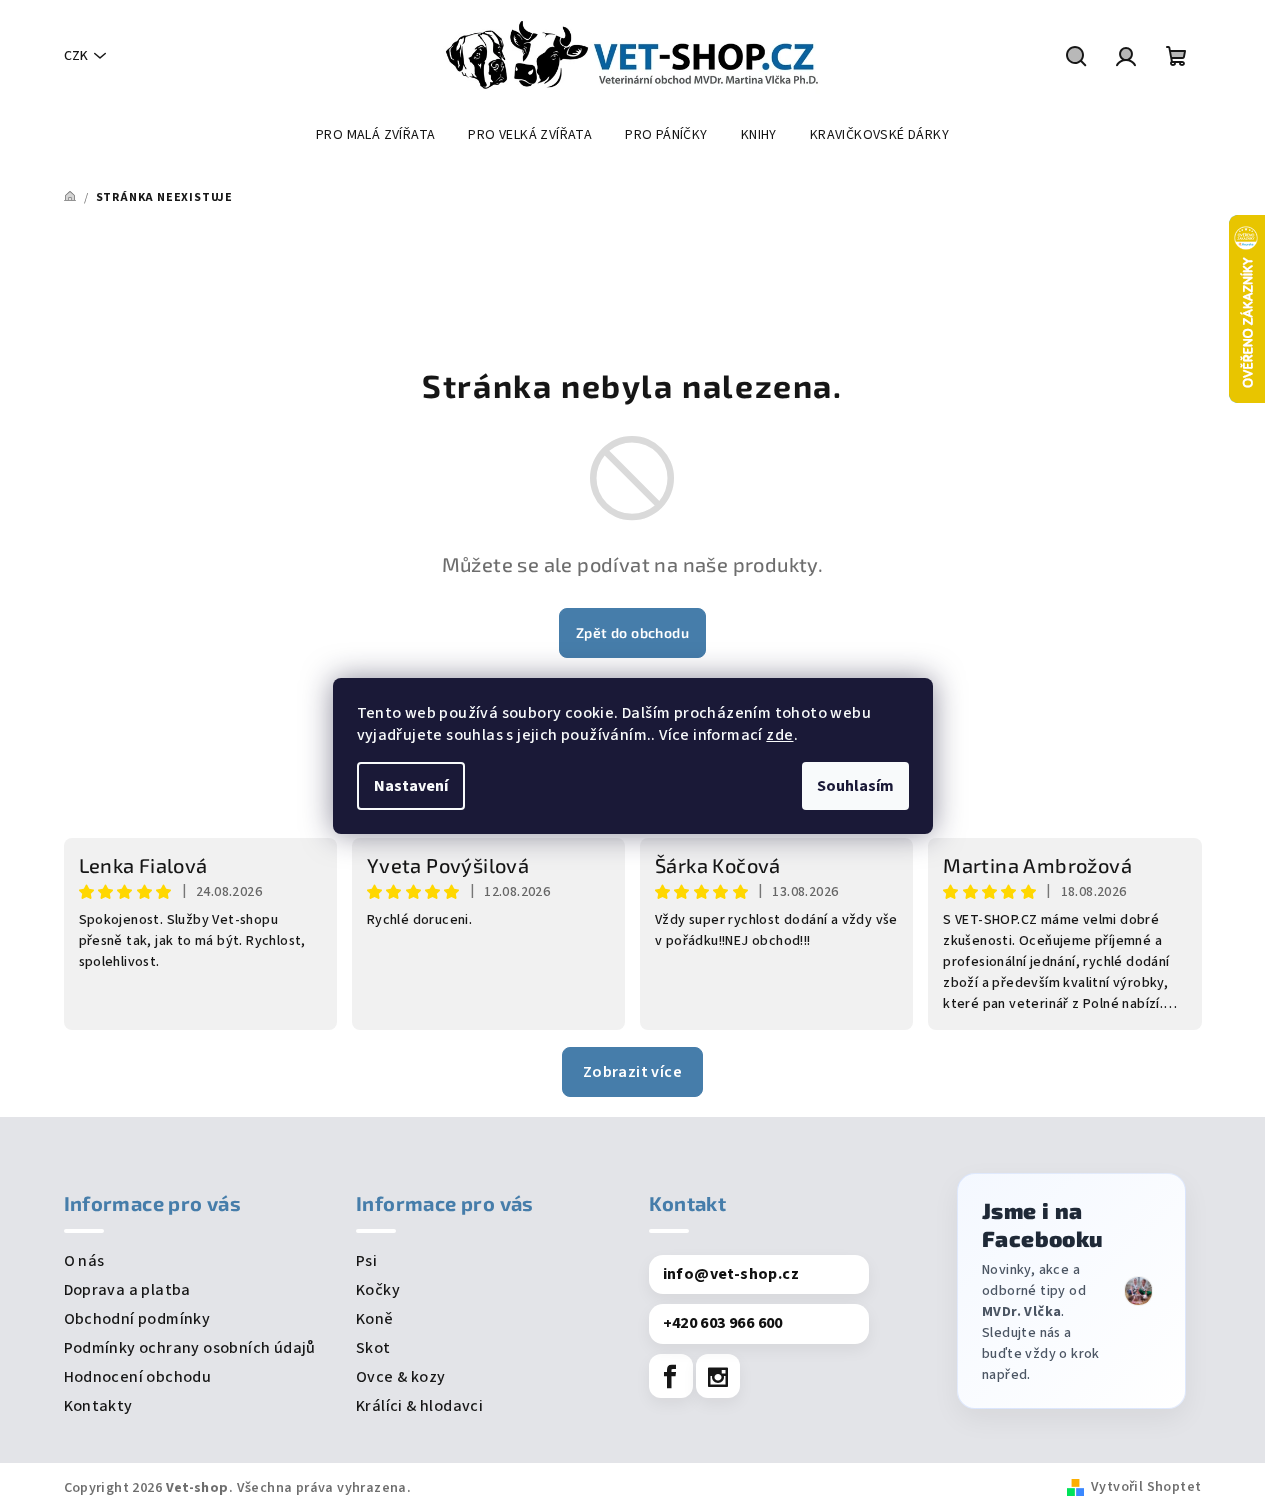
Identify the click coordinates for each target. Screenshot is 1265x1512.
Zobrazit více (632, 1072)
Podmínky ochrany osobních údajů (190, 1348)
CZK (76, 56)
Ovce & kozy (400, 1377)
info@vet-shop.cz (731, 1274)
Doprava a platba (127, 1290)
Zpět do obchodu (632, 632)
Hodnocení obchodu (138, 1377)
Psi (366, 1261)
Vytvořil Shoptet (1146, 1487)
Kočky (378, 1290)
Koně (375, 1319)
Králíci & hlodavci (419, 1406)
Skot (373, 1348)
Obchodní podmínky (137, 1319)
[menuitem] (375, 135)
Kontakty (98, 1406)
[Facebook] (671, 1376)
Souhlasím (855, 786)
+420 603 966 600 (723, 1323)
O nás (84, 1261)
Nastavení (411, 786)
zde (779, 735)
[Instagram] (718, 1376)
